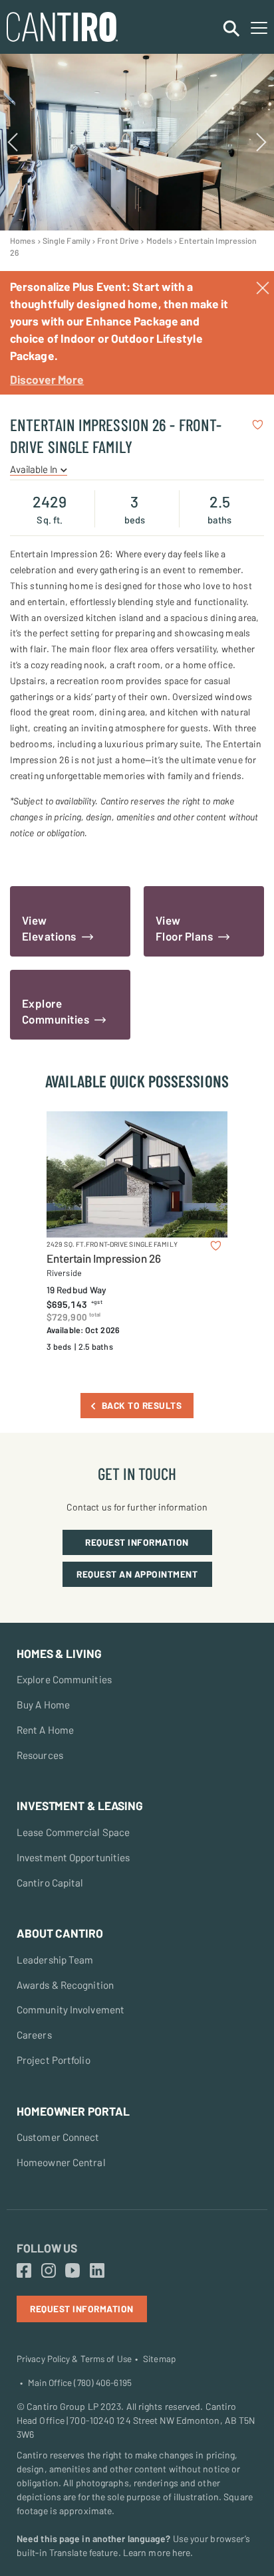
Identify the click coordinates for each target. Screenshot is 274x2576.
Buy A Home (43, 1704)
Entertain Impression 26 (104, 1258)
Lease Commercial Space (73, 1832)
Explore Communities (64, 1679)
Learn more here (157, 2552)
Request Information (137, 1542)
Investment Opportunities (73, 1857)
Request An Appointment (137, 1574)
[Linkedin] (97, 2271)
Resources (40, 1755)
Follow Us (47, 2248)
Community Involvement (70, 2009)
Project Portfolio (54, 2060)
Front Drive (118, 240)
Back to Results (142, 1405)
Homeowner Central (61, 2162)
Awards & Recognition (65, 1985)
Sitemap (159, 2359)
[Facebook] (24, 2271)
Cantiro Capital (50, 1883)
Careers (34, 2035)
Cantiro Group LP (63, 2406)
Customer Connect (58, 2137)
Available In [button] (35, 469)
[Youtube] (72, 2271)
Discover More (47, 379)
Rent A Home (45, 1730)
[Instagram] (49, 2271)
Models (160, 240)
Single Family (67, 240)
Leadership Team (55, 1960)
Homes (23, 240)
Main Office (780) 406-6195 (80, 2383)
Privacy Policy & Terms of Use (74, 2359)
